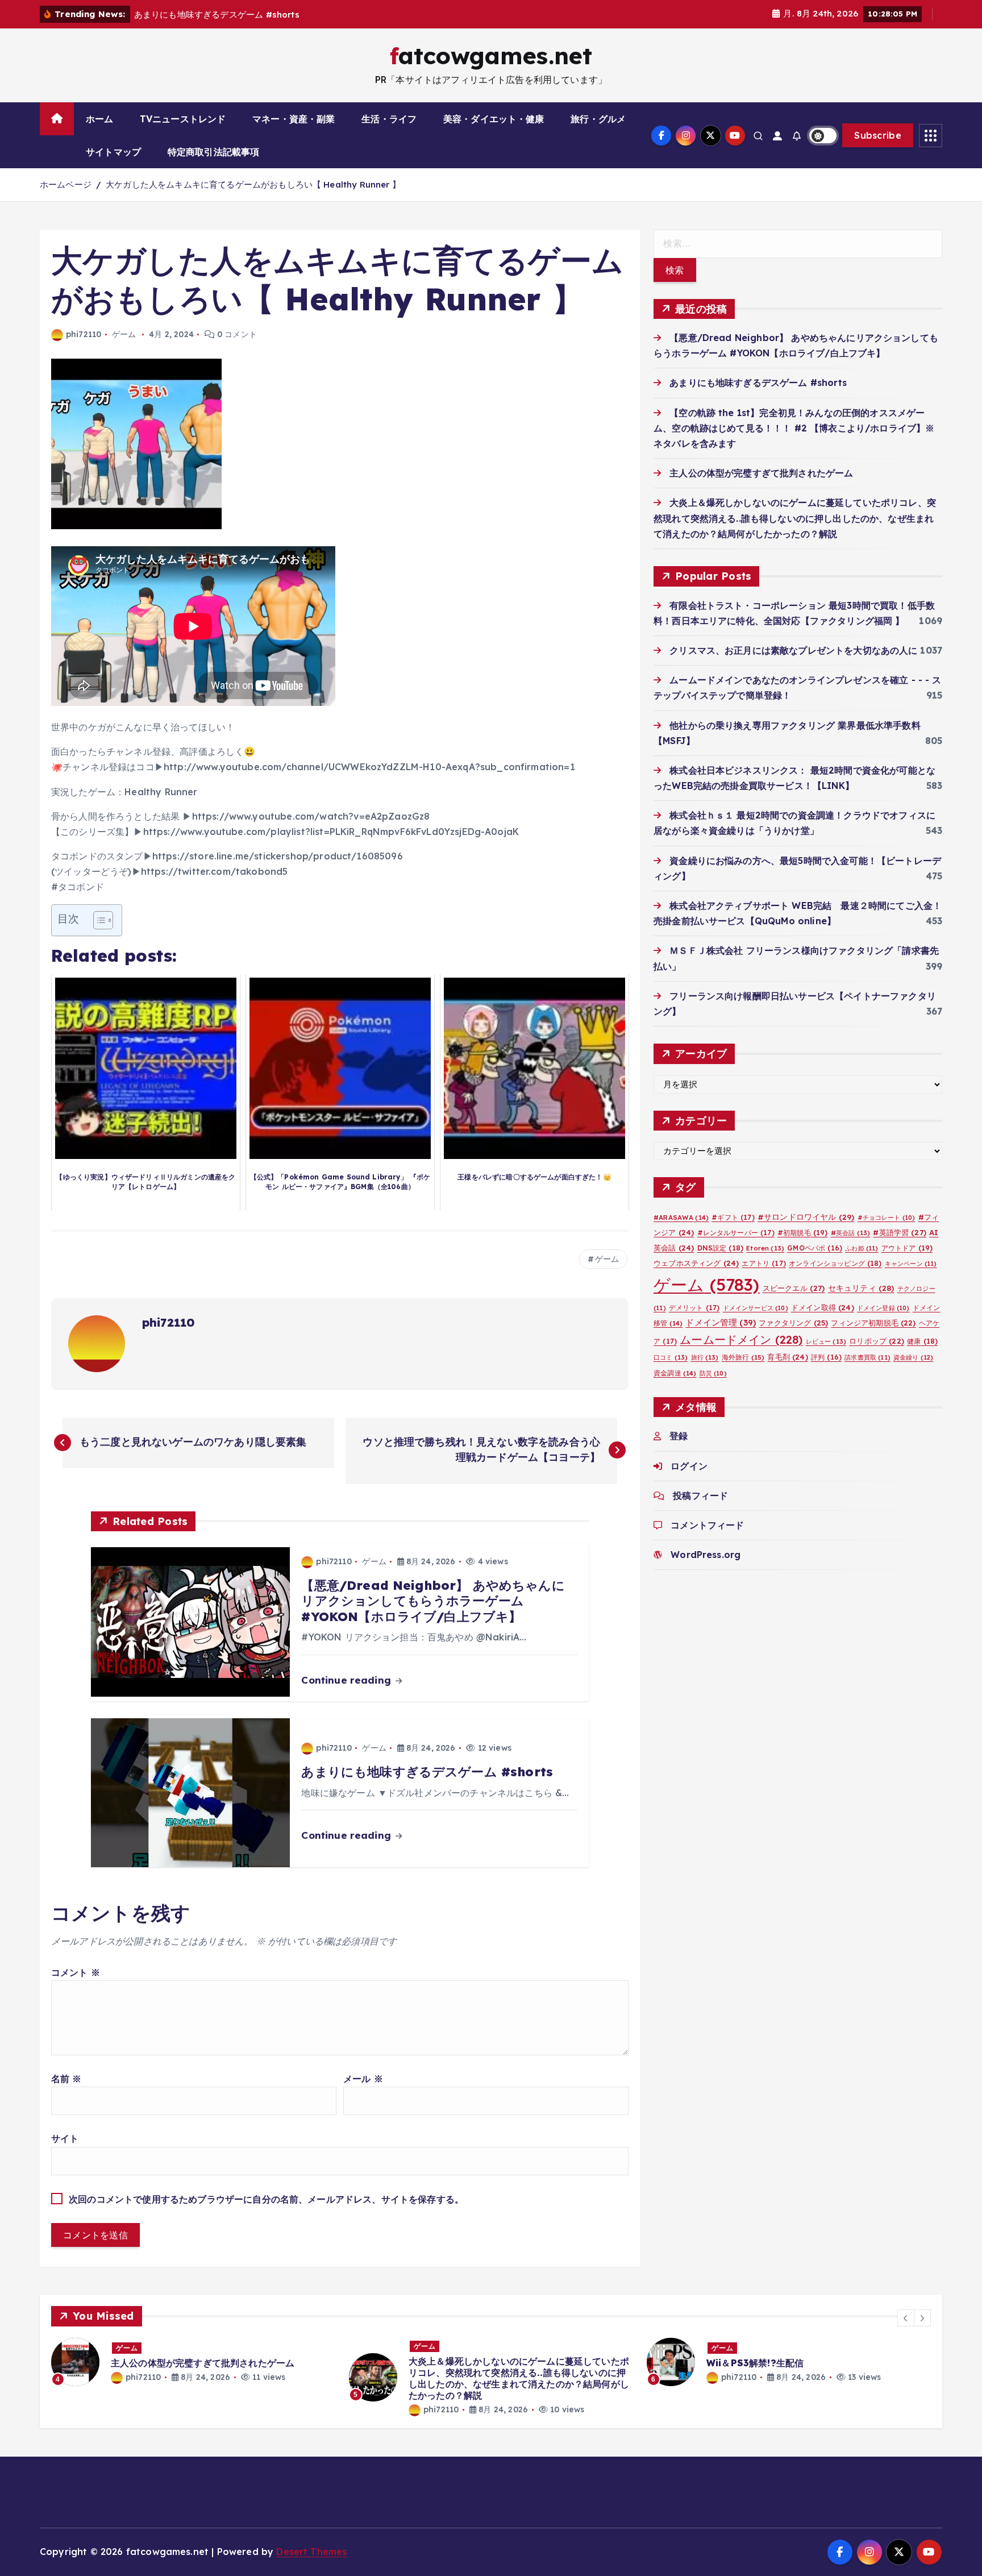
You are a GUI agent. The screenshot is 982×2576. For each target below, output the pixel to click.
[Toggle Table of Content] (97, 920)
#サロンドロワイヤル (806, 1217)
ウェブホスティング (696, 1263)
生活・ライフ (389, 119)
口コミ (671, 1357)
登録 (679, 1436)
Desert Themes (311, 2552)
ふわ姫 (862, 1248)
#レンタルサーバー (736, 1233)
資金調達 (675, 1373)
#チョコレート (887, 1218)
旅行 (705, 1357)
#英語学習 (900, 1232)
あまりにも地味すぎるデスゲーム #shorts (758, 383)
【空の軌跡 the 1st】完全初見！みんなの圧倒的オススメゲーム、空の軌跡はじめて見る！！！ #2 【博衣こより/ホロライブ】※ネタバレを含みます (794, 428)
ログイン (689, 1466)
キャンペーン (911, 1264)
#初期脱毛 (803, 1233)
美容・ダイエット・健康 (494, 119)
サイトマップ (113, 152)
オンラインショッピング (835, 1263)
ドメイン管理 (721, 1322)
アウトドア (907, 1248)
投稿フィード (700, 1495)
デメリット (694, 1308)
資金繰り (913, 1357)
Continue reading (348, 1680)
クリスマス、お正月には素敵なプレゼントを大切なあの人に (793, 650)
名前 (66, 2079)
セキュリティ (861, 1288)
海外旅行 (743, 1357)
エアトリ (763, 1263)
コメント (76, 1972)
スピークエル (794, 1288)
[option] (193, 2362)
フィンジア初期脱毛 (873, 1323)
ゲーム (124, 334)
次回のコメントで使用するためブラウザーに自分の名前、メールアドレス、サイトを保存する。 (266, 2199)
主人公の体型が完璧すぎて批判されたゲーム (761, 473)
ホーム (99, 119)
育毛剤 (787, 1357)
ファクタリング (793, 1323)
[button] (906, 2318)
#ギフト (733, 1217)
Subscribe (878, 135)
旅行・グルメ (598, 119)
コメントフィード (707, 1525)
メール (363, 2079)
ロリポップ (877, 1341)
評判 (826, 1357)
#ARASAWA (681, 1217)
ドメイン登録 (883, 1308)
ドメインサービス (756, 1308)
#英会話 (850, 1233)
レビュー (826, 1341)
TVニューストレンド (183, 119)
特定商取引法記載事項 (214, 152)
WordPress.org (706, 1555)
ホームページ (66, 184)
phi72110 (84, 334)
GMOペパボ (815, 1248)
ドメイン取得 (823, 1307)
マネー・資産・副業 (294, 119)
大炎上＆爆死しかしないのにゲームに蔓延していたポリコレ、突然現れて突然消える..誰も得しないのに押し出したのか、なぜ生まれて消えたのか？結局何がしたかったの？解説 (795, 518)
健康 (922, 1341)
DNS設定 (721, 1248)
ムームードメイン (741, 1339)
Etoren (765, 1248)
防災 (713, 1373)
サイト (65, 2138)
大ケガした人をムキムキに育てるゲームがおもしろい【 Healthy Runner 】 (253, 184)
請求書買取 (867, 1357)
